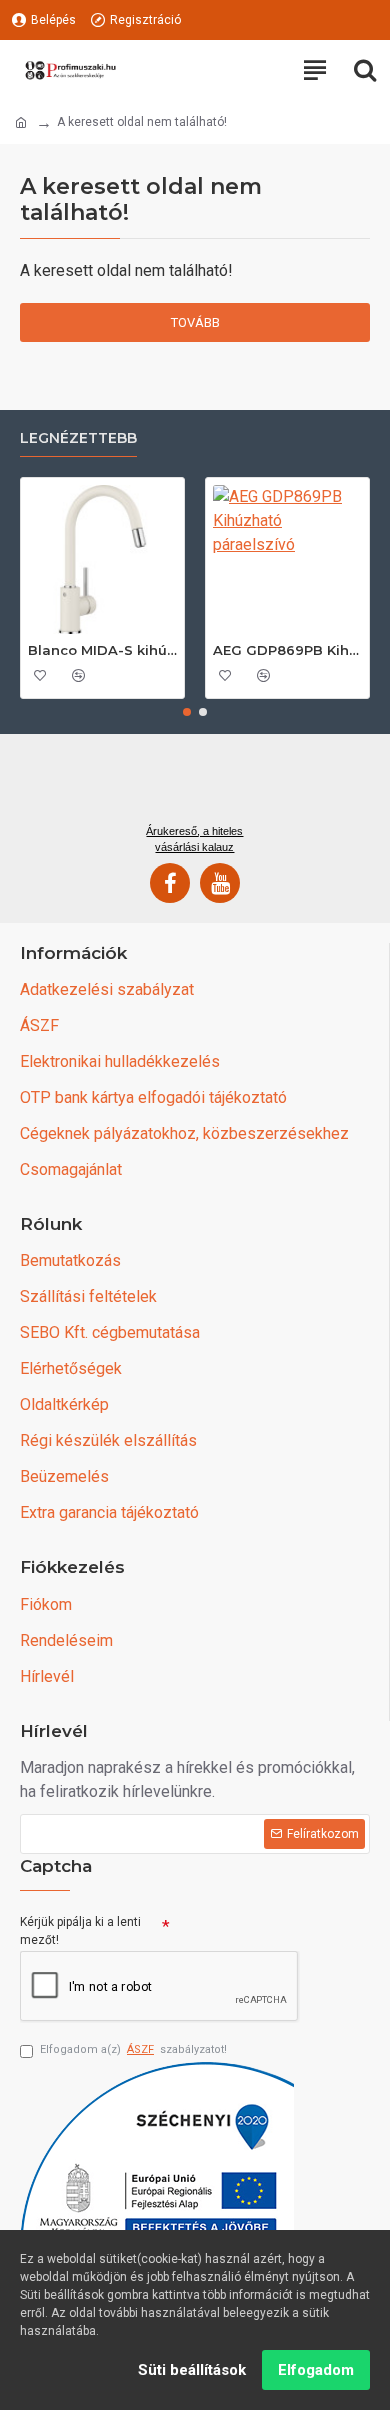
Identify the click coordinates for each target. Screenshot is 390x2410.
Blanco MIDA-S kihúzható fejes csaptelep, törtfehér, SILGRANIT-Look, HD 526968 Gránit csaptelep (102, 650)
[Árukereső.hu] (195, 786)
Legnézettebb (78, 438)
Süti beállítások (192, 2370)
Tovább (195, 322)
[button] (187, 712)
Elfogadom (316, 2370)
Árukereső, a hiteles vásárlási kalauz (194, 839)
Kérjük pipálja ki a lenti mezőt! (80, 1931)
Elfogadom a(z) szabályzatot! (133, 2049)
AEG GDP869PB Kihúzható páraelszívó (287, 650)
